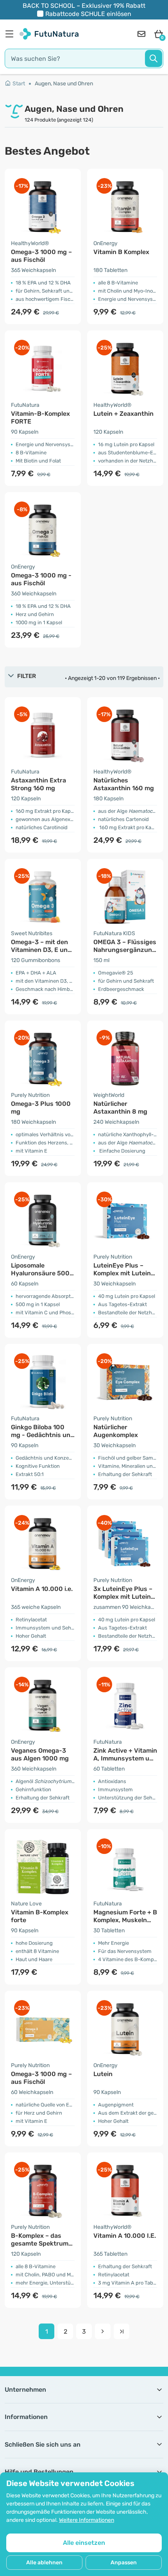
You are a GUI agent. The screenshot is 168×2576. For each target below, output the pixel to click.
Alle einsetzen (84, 2543)
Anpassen (124, 2563)
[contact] (141, 34)
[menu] (11, 34)
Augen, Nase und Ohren (64, 84)
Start (19, 84)
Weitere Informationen (87, 2520)
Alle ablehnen (44, 2563)
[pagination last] (122, 2331)
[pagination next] (103, 2331)
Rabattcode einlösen (88, 14)
